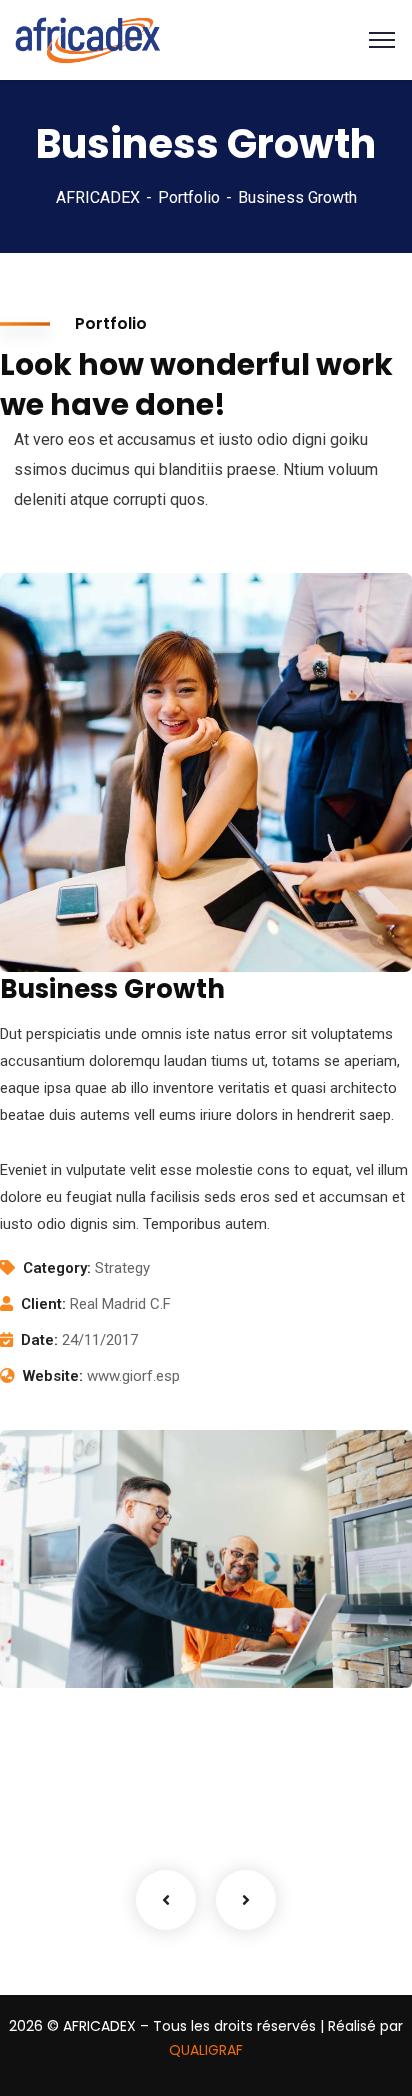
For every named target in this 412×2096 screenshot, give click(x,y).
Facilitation (73, 1647)
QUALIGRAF (206, 2050)
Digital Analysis (102, 1616)
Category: (57, 1268)
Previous (166, 1900)
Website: (53, 1376)
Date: (39, 1340)
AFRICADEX (98, 197)
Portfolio (189, 197)
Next (246, 1900)
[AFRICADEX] (88, 38)
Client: (43, 1304)
